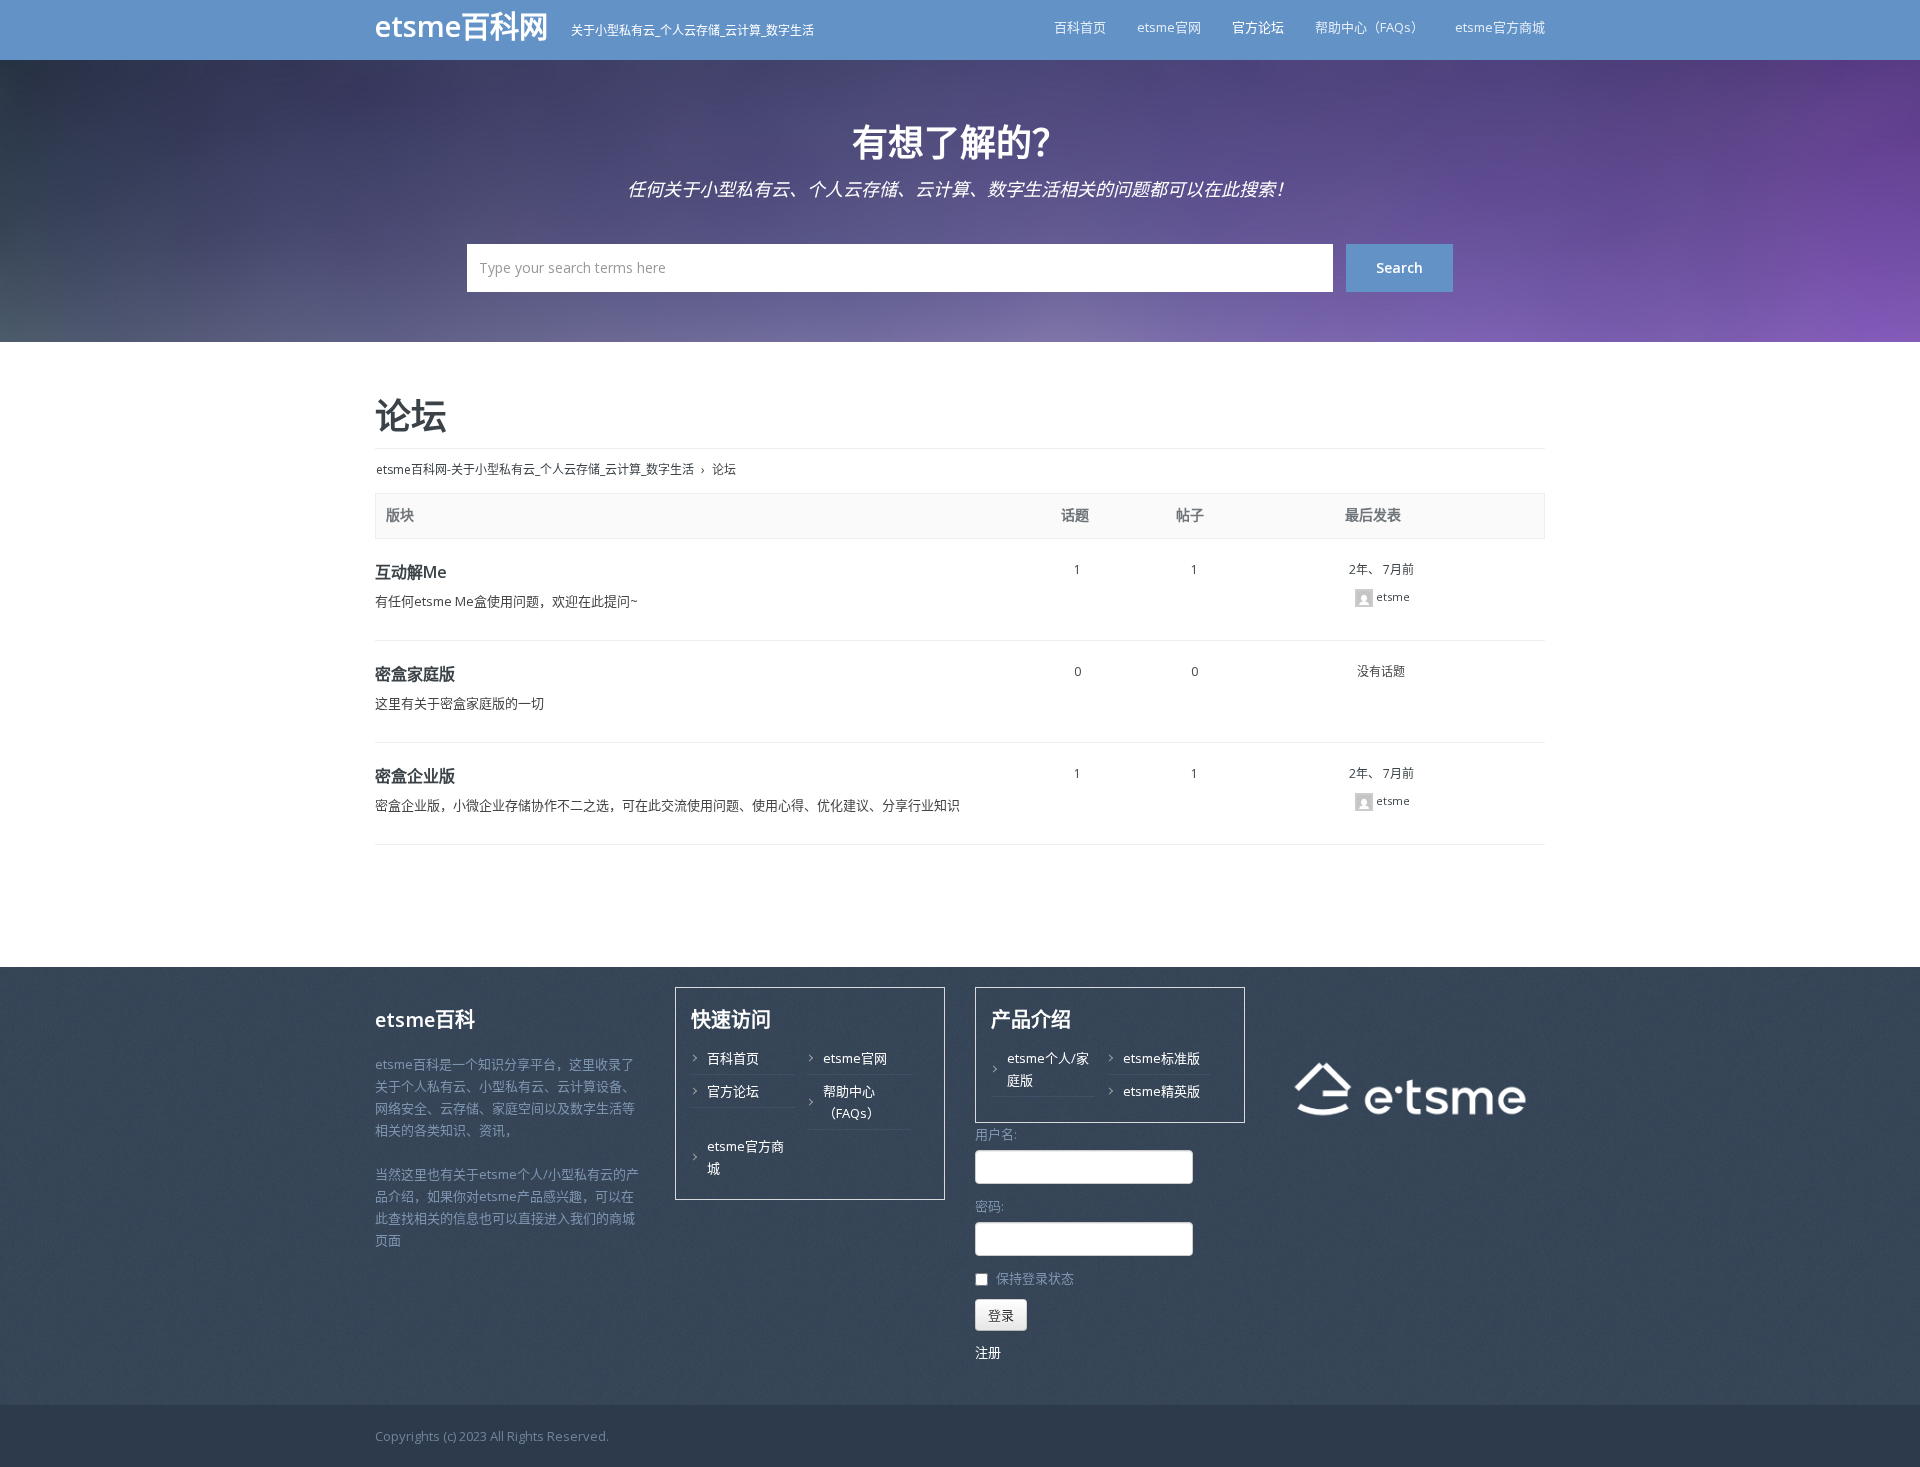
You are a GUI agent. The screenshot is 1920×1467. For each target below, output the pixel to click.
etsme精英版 (1161, 1091)
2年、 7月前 (1381, 569)
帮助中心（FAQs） (1369, 27)
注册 (988, 1352)
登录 (1001, 1315)
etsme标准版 (1161, 1058)
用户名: (996, 1134)
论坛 (411, 415)
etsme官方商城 (1500, 27)
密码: (989, 1206)
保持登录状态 (1035, 1278)
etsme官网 (1169, 27)
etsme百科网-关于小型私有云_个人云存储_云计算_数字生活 (535, 469)
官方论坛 (1258, 27)
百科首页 (1080, 27)
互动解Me (411, 572)
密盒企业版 (415, 776)
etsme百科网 (465, 26)
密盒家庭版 (415, 674)
